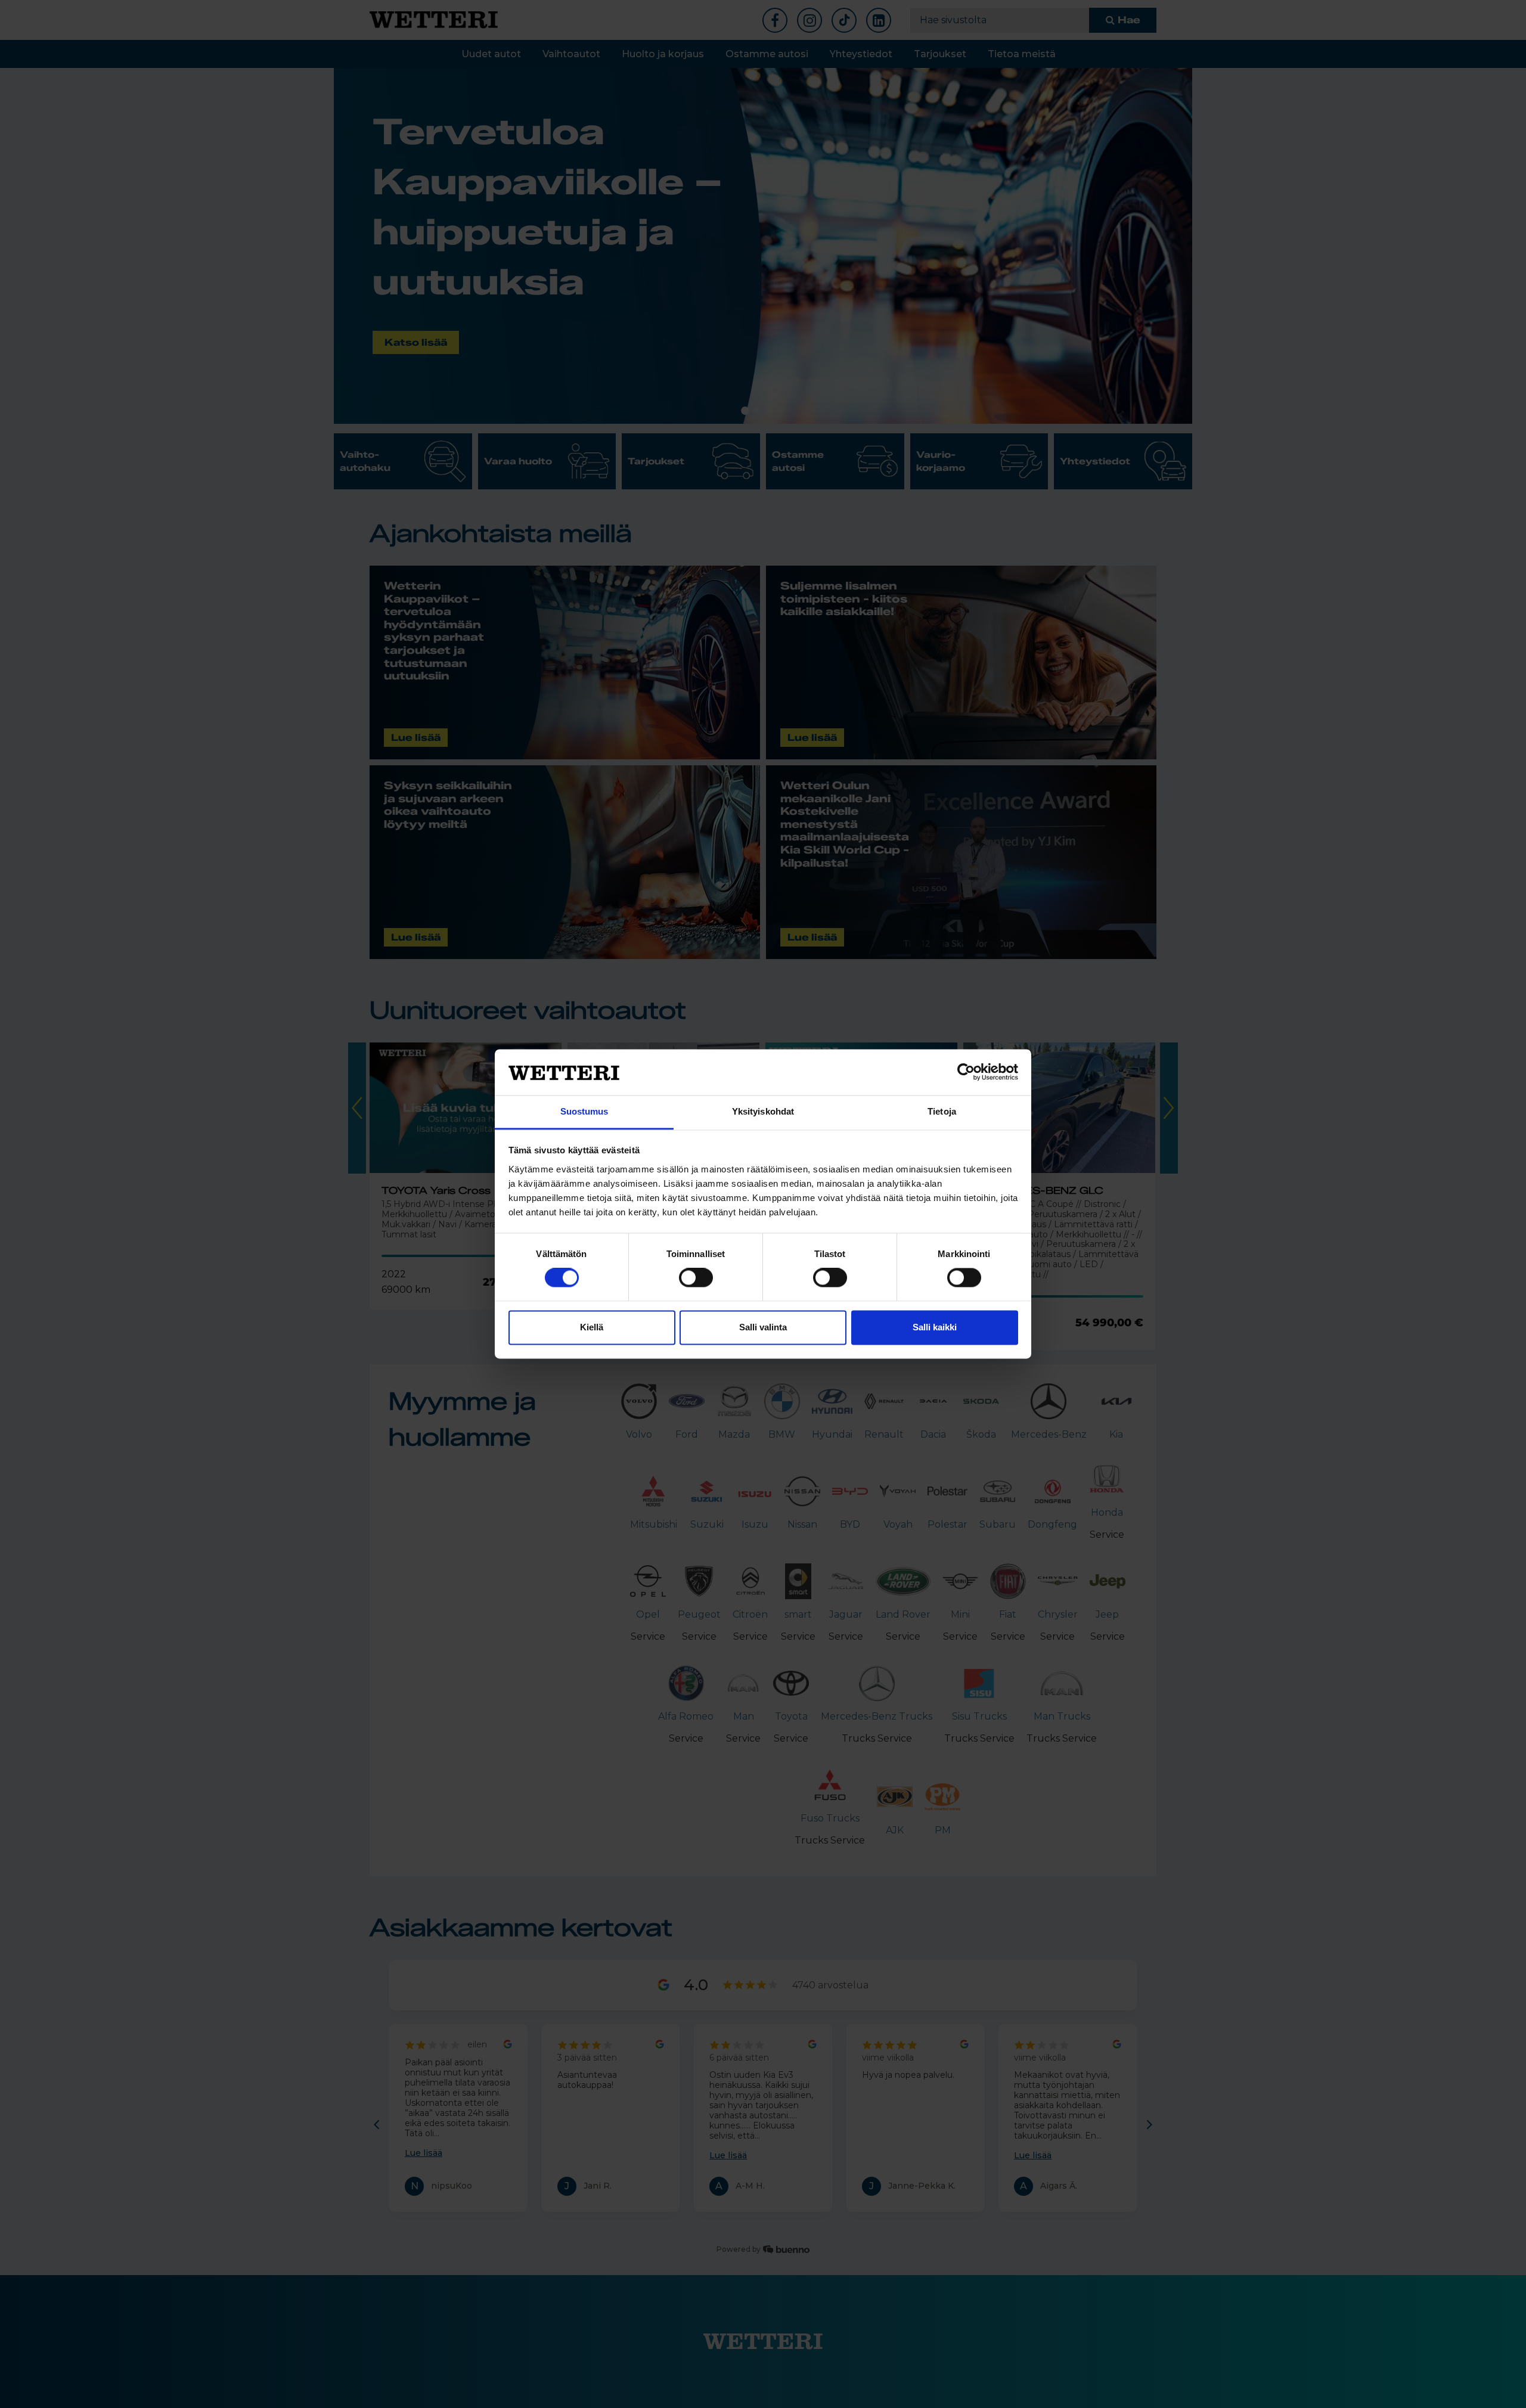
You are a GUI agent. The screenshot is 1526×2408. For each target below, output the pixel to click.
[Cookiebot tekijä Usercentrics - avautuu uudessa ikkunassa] (966, 1072)
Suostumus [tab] (584, 1111)
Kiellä (592, 1327)
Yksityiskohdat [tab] (763, 1111)
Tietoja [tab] (942, 1111)
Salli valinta (763, 1327)
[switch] (696, 1278)
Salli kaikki (935, 1327)
